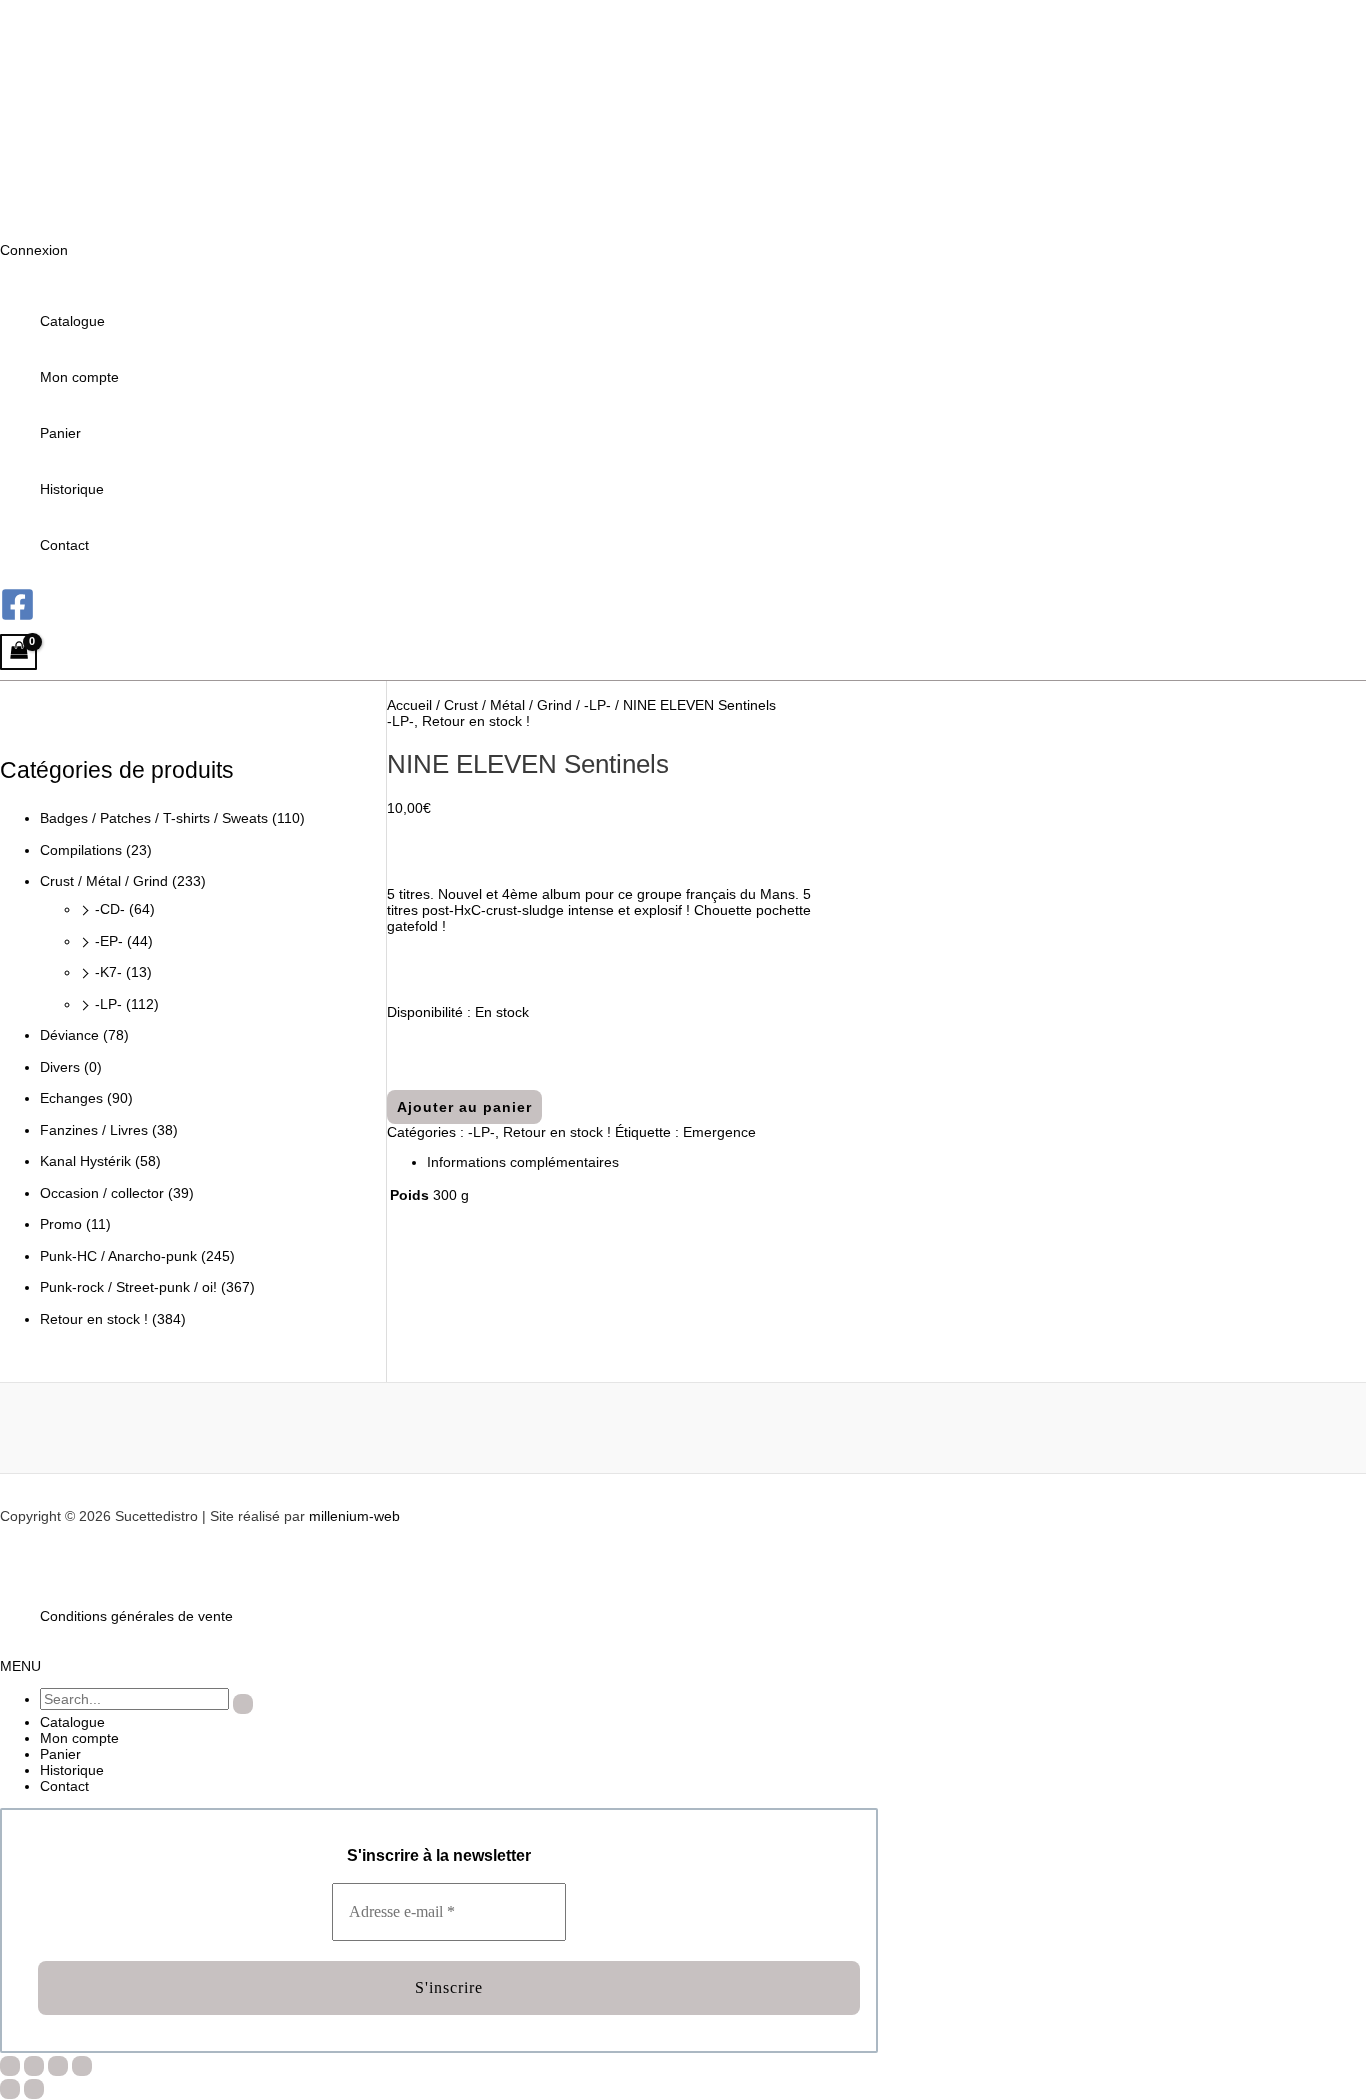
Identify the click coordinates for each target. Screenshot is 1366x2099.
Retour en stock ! (94, 1319)
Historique (72, 489)
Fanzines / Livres (94, 1130)
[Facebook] (17, 617)
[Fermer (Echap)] (82, 2066)
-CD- (110, 909)
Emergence (719, 1132)
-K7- (108, 972)
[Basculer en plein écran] (34, 2066)
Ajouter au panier (464, 1107)
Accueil (409, 705)
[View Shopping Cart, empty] (18, 652)
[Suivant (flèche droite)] (34, 2089)
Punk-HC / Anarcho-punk (118, 1256)
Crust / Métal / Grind (104, 881)
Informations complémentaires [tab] (523, 1162)
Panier (60, 433)
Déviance (69, 1035)
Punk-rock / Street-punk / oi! (128, 1287)
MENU (20, 1666)
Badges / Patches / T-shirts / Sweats (154, 818)
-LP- (108, 1004)
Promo (61, 1224)
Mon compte (79, 377)
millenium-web (354, 1516)
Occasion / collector (102, 1193)
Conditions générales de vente (136, 1616)
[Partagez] (58, 2066)
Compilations (81, 850)
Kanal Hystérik (85, 1161)
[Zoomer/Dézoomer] (10, 2066)
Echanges (71, 1098)
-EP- (109, 941)
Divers (60, 1067)
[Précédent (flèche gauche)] (10, 2089)
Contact (64, 545)
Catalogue (72, 321)
